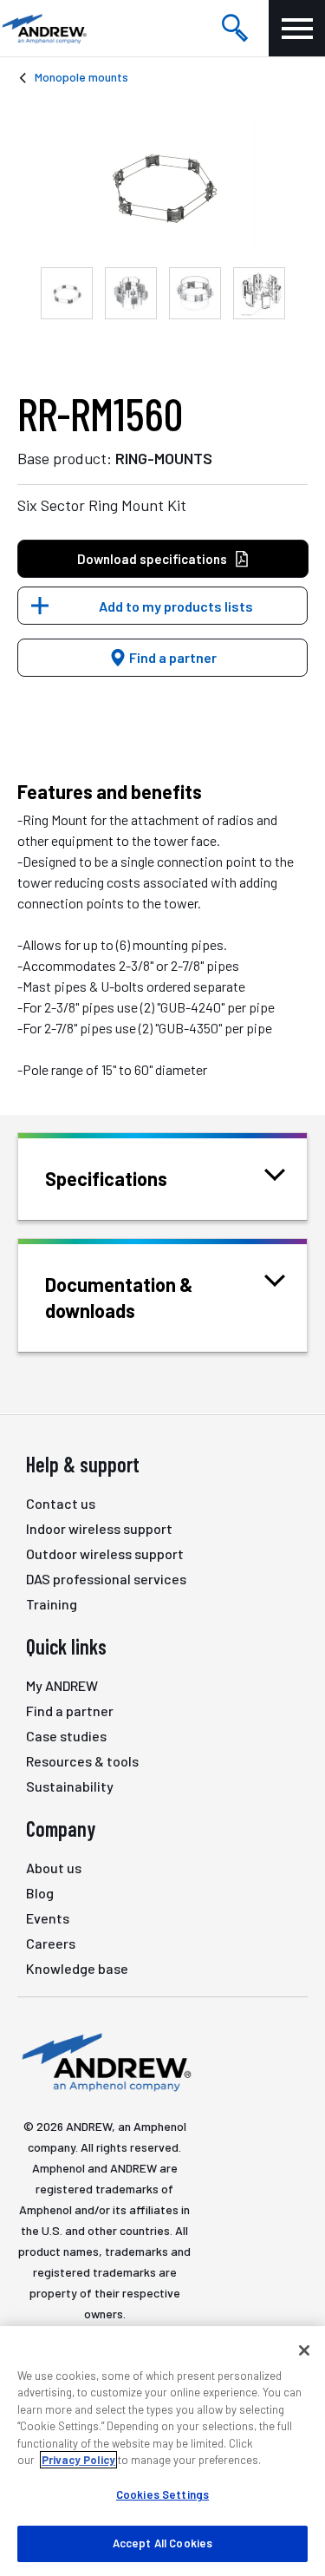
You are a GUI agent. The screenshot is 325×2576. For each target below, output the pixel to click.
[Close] (304, 2350)
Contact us (61, 1503)
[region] (162, 2451)
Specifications (106, 1178)
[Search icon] (235, 29)
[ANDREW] (43, 28)
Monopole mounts (81, 77)
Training (52, 1604)
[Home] (104, 2061)
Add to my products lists (176, 606)
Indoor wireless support (99, 1528)
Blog (40, 1893)
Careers (51, 1943)
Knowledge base (77, 1968)
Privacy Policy (78, 2460)
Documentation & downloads (119, 1297)
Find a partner (172, 657)
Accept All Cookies (162, 2543)
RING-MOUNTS (164, 458)
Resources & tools (82, 1761)
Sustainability (70, 1786)
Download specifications (152, 559)
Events (48, 1918)
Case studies (66, 1736)
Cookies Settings (162, 2494)
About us (54, 1868)
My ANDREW (62, 1685)
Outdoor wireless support (105, 1553)
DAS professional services (106, 1579)
